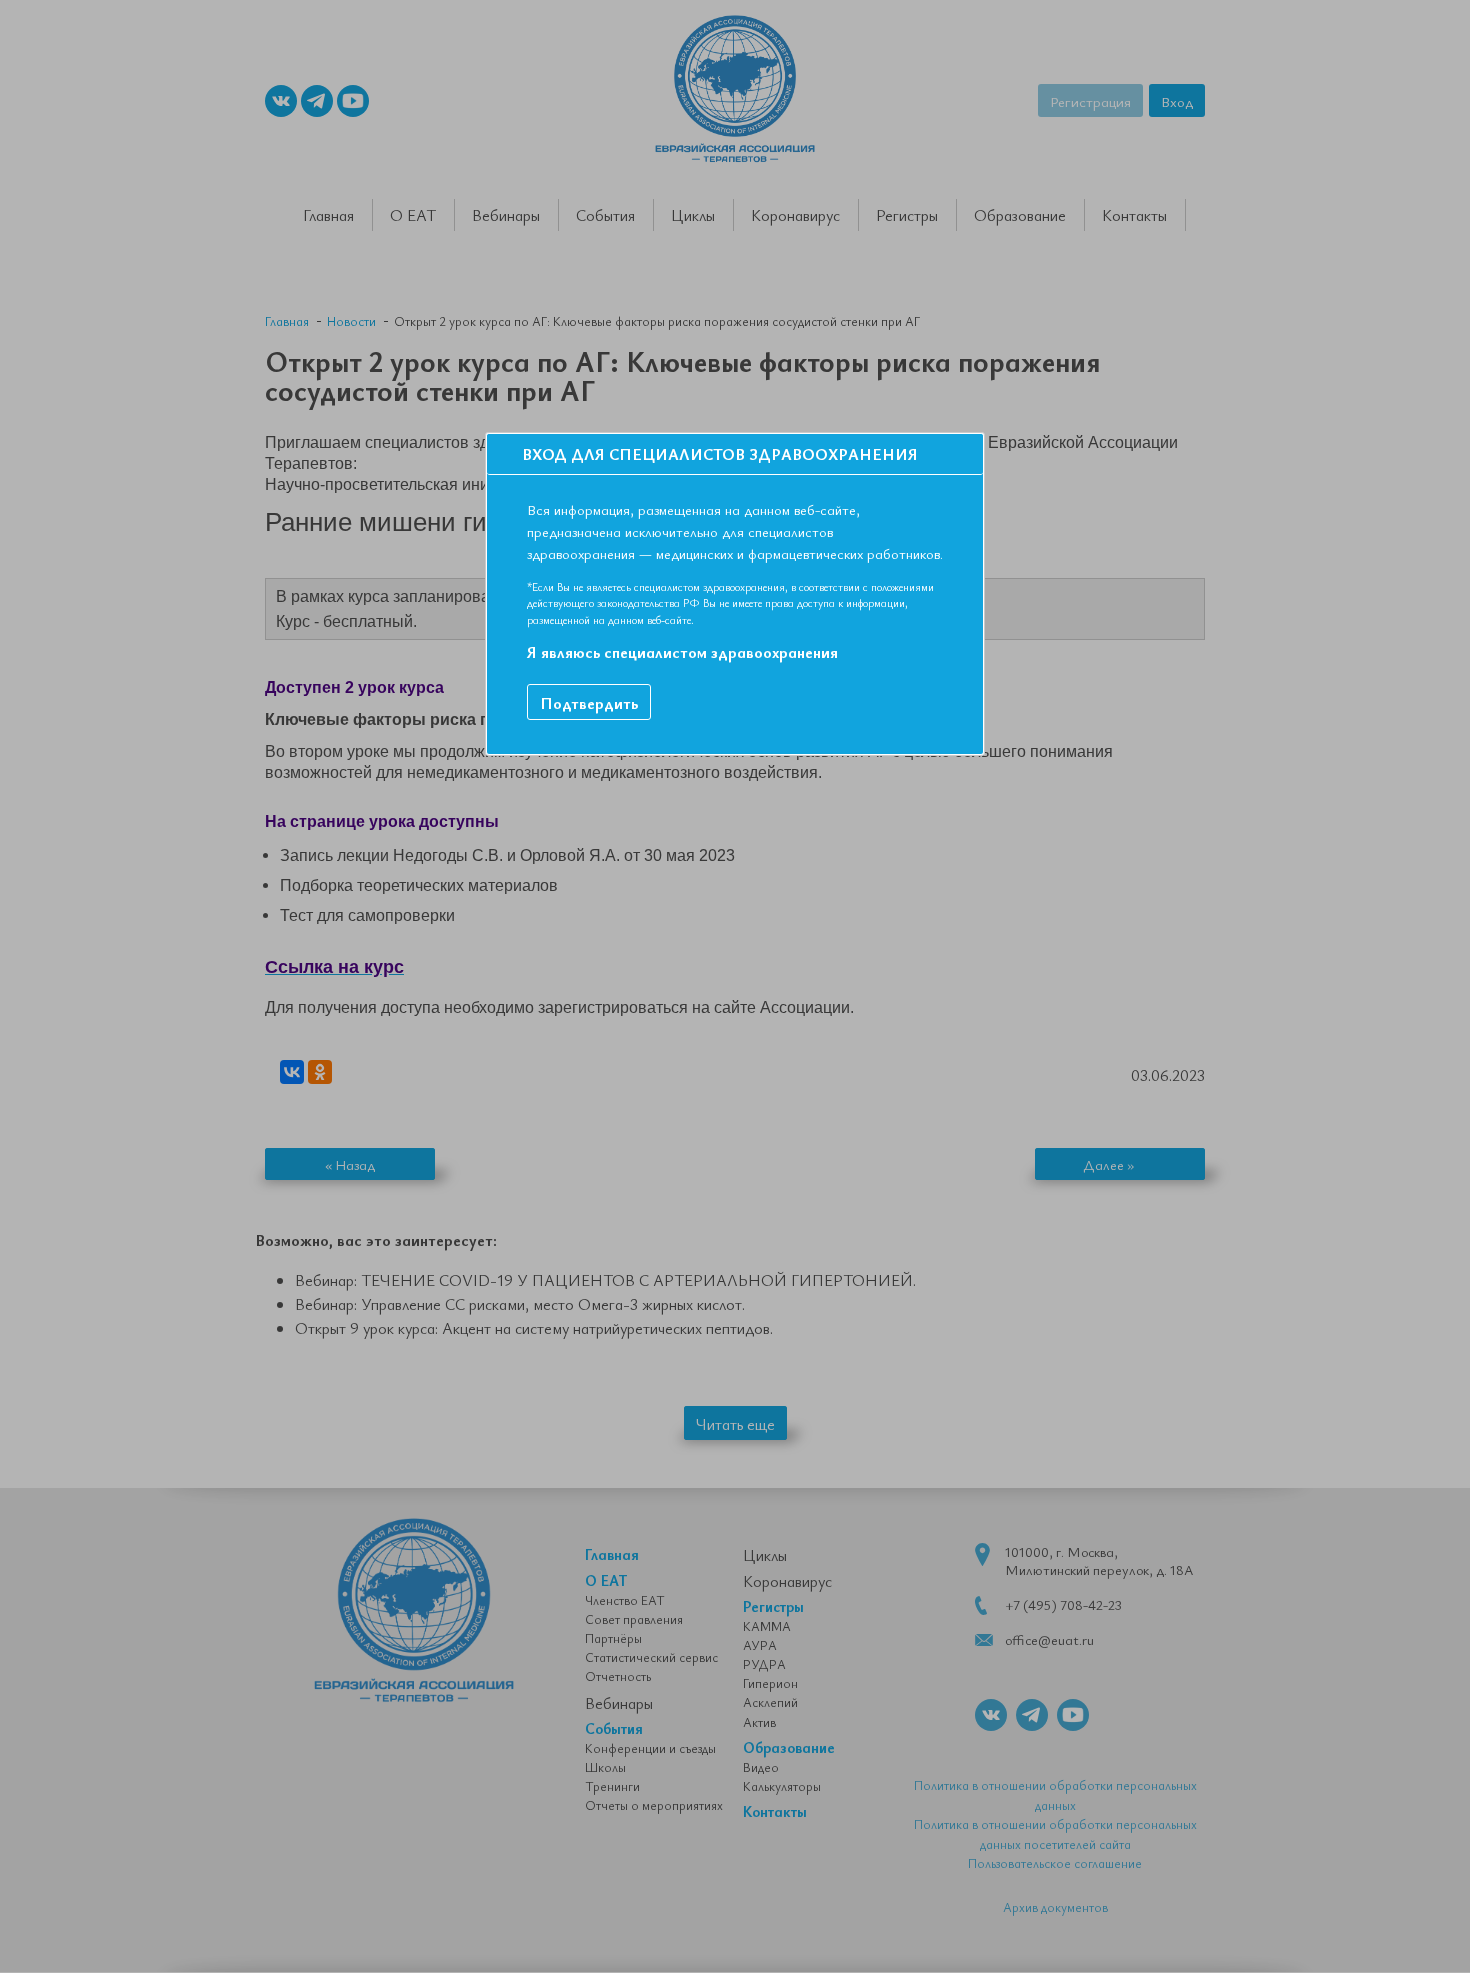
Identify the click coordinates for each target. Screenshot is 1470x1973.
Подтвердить (589, 703)
